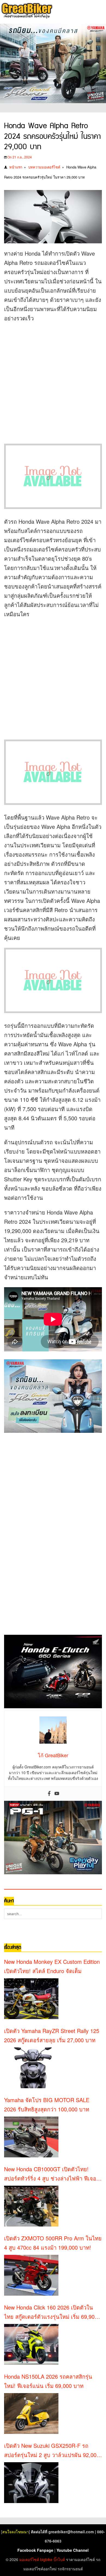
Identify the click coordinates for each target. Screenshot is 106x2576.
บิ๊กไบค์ (59, 2559)
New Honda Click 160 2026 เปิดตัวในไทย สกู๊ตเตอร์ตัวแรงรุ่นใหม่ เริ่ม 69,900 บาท (51, 2312)
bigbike (46, 2559)
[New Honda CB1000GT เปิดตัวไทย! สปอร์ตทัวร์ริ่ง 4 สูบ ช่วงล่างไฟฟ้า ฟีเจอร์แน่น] (31, 2206)
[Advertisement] (53, 381)
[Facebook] (49, 1794)
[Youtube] (57, 1794)
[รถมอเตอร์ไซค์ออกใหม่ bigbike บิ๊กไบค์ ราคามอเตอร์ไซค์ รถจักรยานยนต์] (26, 11)
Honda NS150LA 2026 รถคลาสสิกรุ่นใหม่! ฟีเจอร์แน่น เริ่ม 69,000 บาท (48, 2381)
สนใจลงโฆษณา (15, 2532)
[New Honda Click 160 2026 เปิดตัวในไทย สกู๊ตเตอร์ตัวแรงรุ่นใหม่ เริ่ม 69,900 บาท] (31, 2344)
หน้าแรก (16, 167)
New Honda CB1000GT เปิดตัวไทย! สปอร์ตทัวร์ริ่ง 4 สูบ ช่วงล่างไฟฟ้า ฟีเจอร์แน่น (52, 2174)
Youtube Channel (73, 2550)
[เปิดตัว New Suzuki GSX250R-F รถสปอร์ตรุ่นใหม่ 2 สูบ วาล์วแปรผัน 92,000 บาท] (31, 2483)
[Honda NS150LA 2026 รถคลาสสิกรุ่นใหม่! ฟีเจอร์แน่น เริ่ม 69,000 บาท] (31, 2414)
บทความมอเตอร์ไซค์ (44, 167)
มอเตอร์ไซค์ (29, 2559)
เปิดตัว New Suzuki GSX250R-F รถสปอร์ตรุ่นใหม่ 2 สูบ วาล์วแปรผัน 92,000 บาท (52, 2451)
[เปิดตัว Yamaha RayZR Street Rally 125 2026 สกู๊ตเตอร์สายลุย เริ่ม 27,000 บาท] (31, 2068)
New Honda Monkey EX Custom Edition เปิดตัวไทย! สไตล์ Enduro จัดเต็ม (52, 1966)
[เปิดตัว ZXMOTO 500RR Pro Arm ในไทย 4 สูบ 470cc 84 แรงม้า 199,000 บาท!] (31, 2275)
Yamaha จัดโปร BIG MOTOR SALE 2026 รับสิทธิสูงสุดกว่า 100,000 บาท (47, 2104)
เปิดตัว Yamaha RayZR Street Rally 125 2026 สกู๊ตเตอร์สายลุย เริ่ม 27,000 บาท (52, 2035)
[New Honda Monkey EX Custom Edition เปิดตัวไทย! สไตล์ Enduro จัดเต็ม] (31, 1999)
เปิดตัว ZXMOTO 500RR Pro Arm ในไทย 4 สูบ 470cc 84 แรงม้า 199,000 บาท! (53, 2243)
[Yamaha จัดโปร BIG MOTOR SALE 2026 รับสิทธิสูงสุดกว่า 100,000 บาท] (31, 2137)
